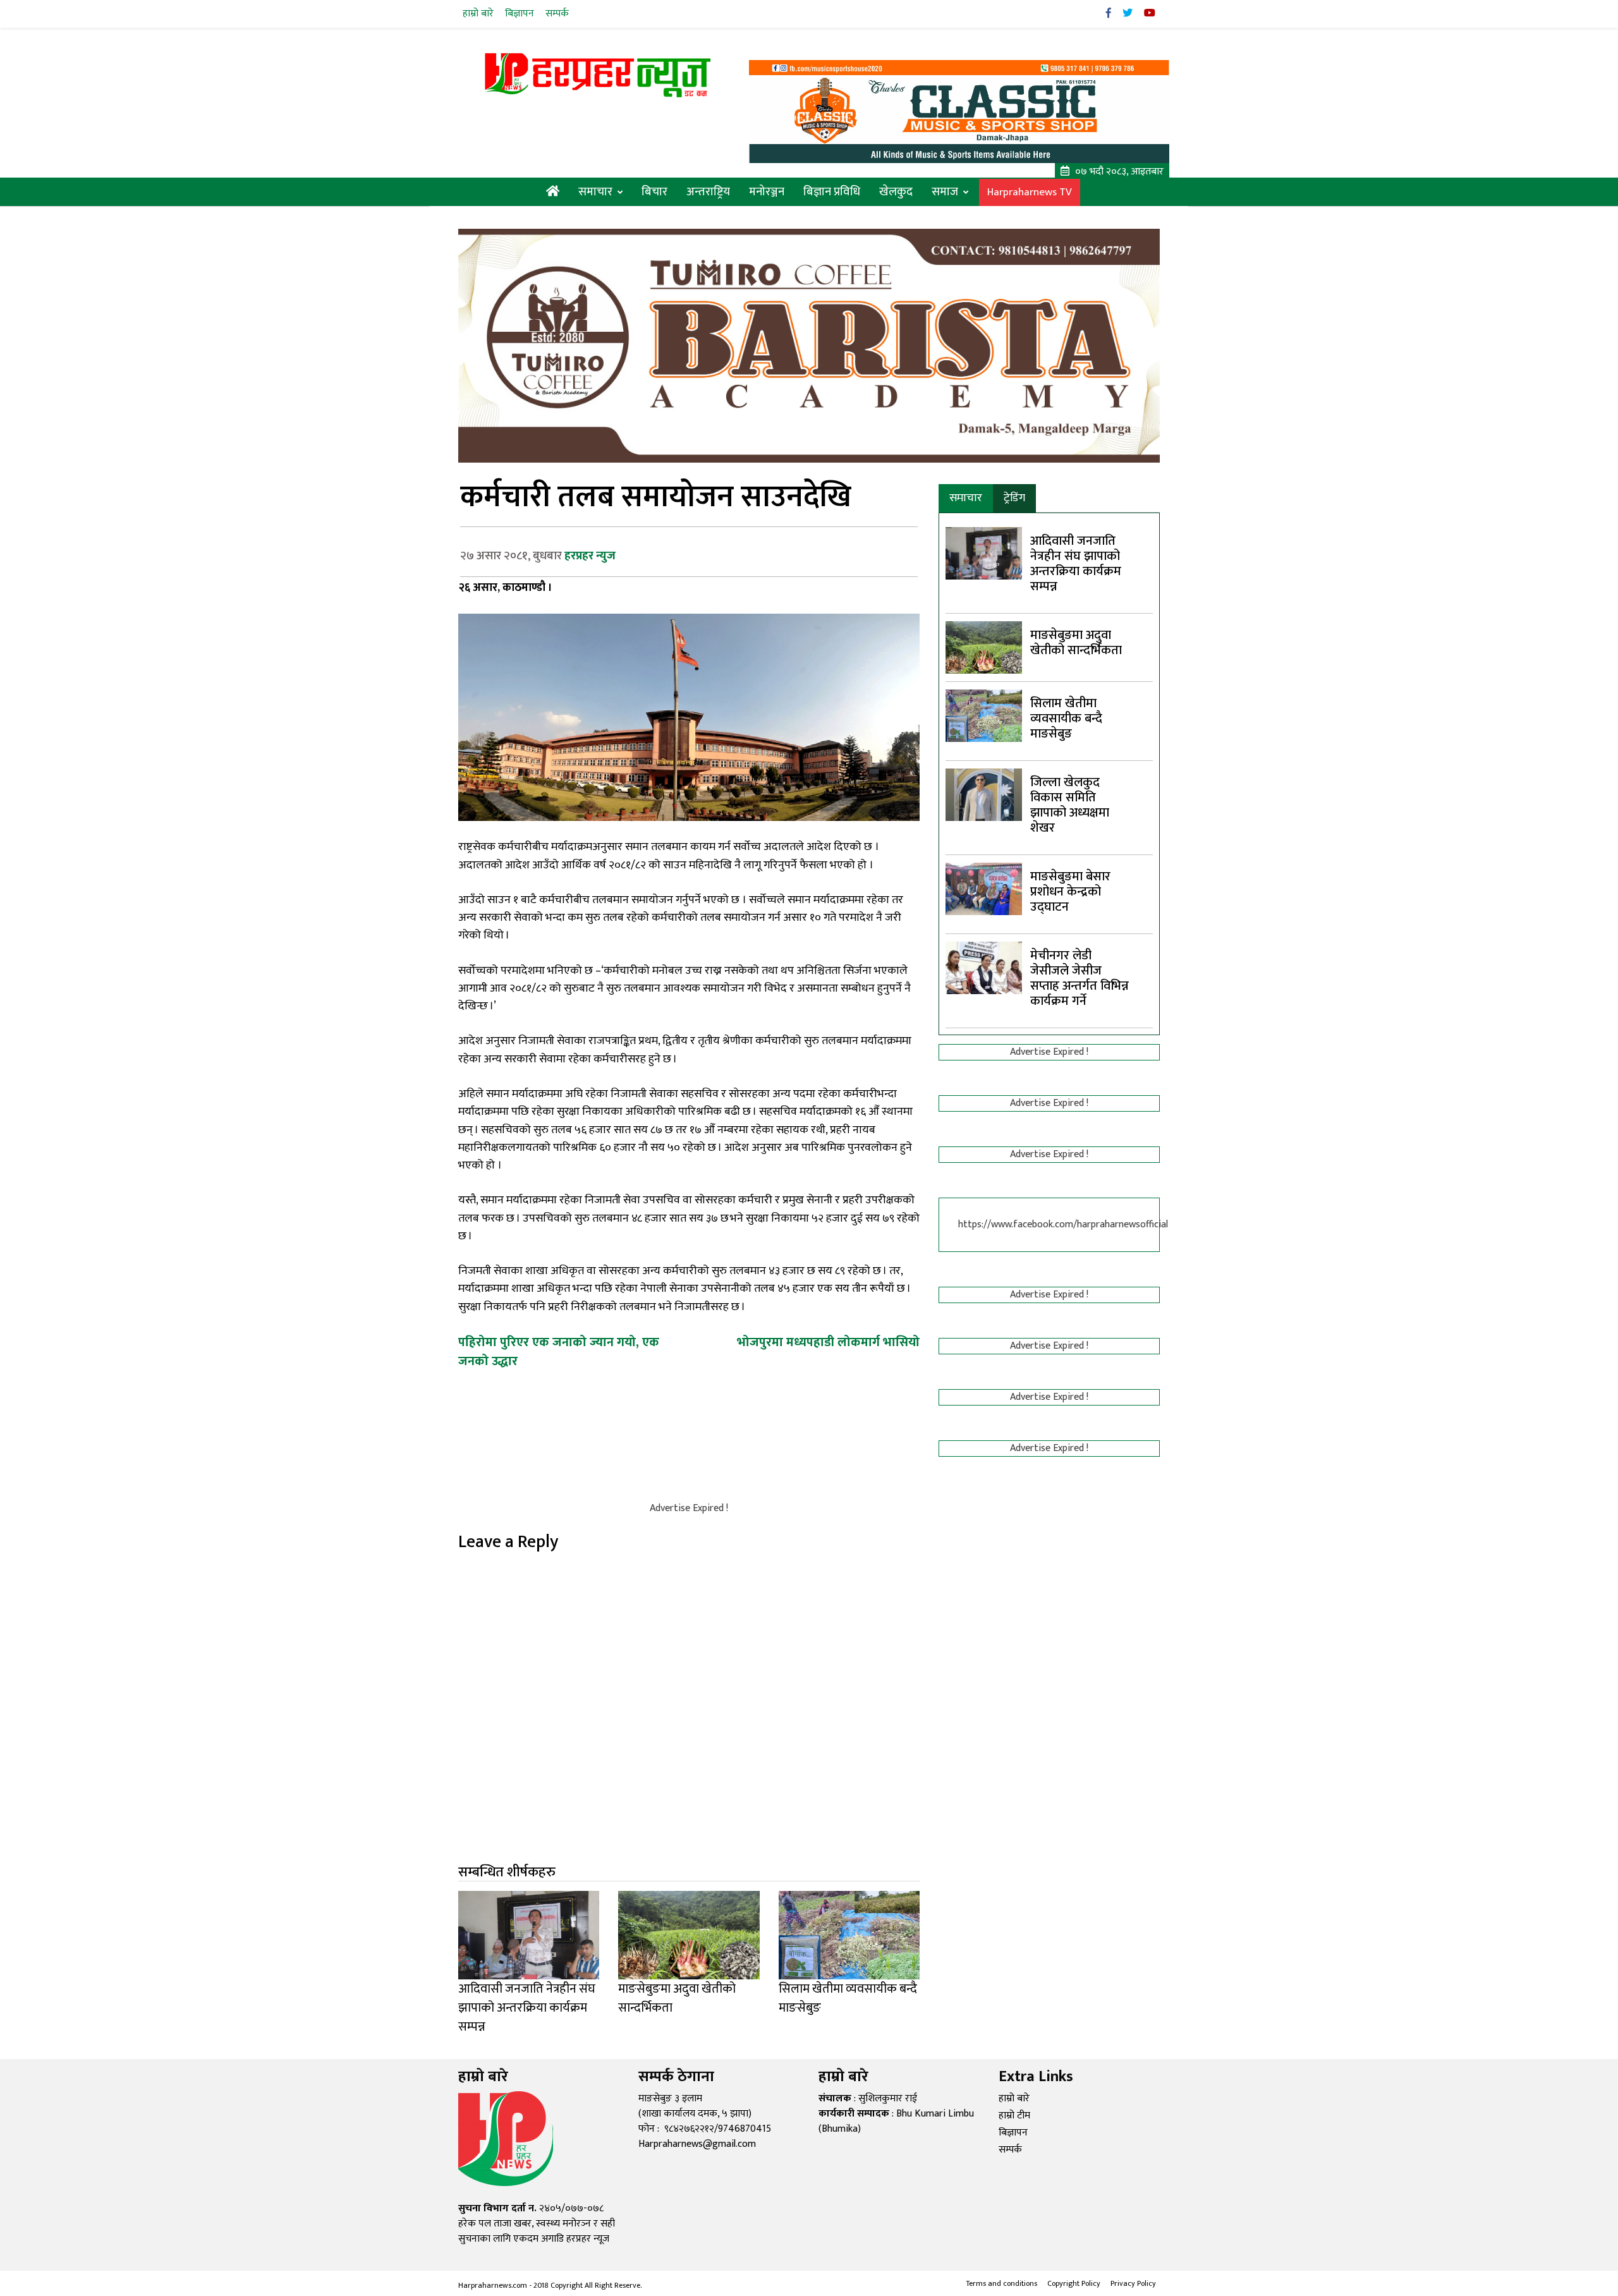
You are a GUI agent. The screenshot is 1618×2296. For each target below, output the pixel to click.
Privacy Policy (1133, 2283)
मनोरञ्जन (767, 192)
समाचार (595, 192)
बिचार (654, 192)
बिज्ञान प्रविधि (832, 192)
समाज (945, 192)
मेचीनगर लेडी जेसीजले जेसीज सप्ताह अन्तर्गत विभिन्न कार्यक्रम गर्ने (1080, 978)
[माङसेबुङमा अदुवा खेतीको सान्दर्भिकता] (984, 647)
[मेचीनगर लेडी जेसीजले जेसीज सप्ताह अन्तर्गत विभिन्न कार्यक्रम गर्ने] (984, 967)
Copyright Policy (1074, 2283)
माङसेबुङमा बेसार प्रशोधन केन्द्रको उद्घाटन (1070, 892)
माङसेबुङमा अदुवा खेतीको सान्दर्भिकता (1076, 643)
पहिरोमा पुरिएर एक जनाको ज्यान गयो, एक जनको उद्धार (559, 1352)
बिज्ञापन (520, 14)
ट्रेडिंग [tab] (1014, 498)
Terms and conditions (1001, 2283)
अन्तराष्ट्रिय (708, 192)
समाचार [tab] (966, 498)
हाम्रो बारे (478, 14)
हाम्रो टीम (1014, 2116)
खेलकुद (896, 192)
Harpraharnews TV (1030, 192)
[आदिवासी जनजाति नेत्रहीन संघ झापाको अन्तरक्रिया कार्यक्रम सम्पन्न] (984, 553)
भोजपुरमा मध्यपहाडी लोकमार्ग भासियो (828, 1342)
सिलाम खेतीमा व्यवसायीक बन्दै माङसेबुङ (1066, 719)
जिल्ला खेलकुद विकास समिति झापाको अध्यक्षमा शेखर (1070, 805)
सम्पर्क (557, 14)
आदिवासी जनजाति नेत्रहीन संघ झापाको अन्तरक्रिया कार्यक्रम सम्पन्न (1076, 564)
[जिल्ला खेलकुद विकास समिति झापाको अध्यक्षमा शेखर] (984, 794)
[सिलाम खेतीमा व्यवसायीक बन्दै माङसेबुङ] (984, 715)
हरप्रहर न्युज (590, 556)
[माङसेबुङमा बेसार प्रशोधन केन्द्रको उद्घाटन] (984, 888)
